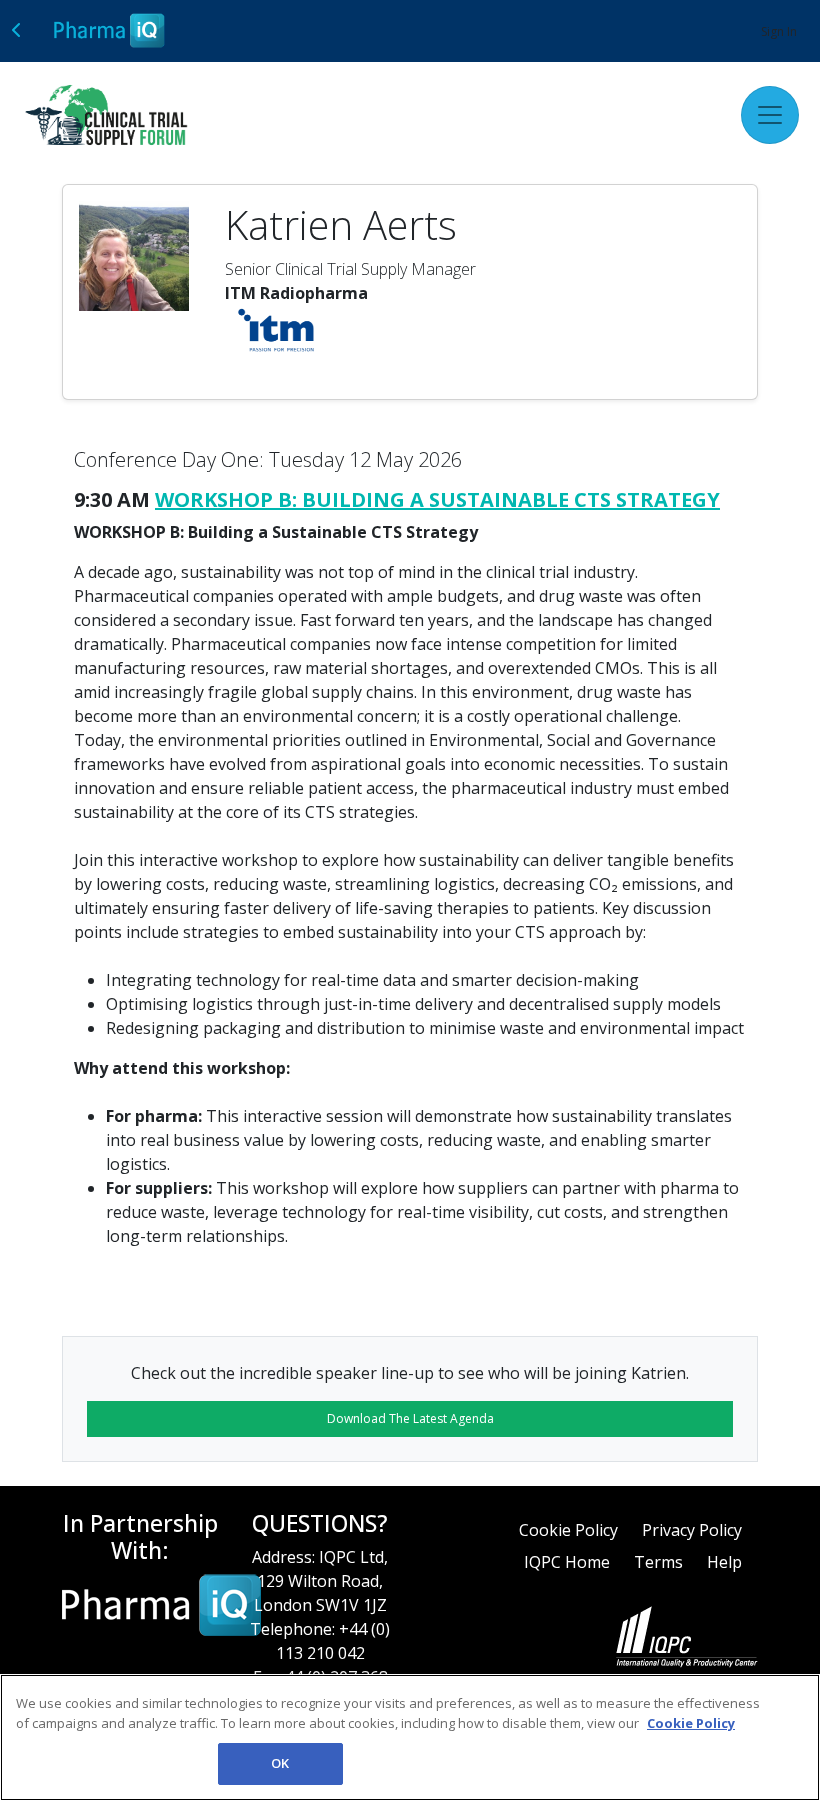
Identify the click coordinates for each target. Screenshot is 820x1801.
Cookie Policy (568, 1530)
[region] (410, 1737)
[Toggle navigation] (770, 115)
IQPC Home (567, 1562)
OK (280, 1763)
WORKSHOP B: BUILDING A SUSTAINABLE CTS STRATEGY (437, 499)
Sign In (779, 31)
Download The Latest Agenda (410, 1418)
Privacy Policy (692, 1530)
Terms (658, 1562)
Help (724, 1562)
